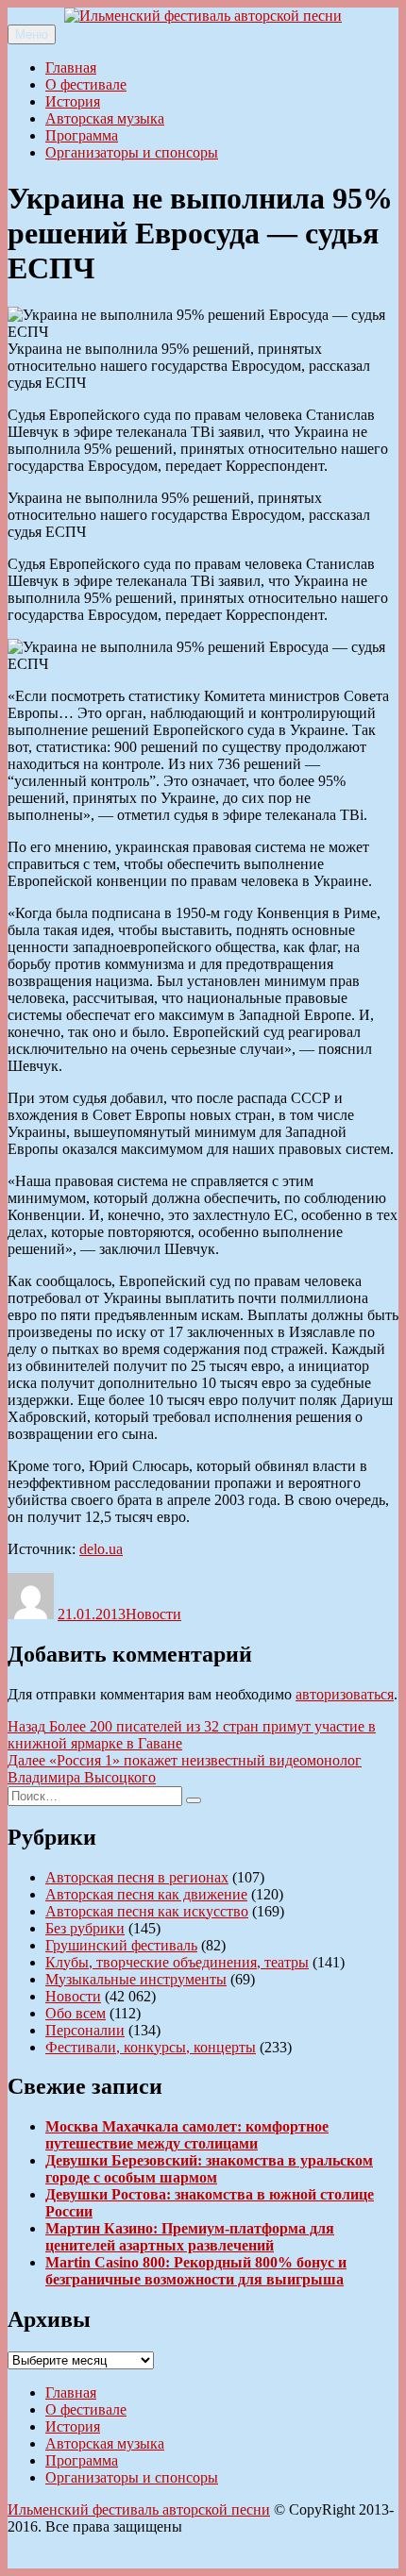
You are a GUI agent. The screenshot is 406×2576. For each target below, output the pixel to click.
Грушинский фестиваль (121, 1945)
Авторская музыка (105, 118)
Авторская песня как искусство (147, 1911)
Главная (71, 67)
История (73, 101)
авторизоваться (345, 1694)
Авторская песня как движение (146, 1894)
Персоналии (85, 2030)
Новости (153, 1614)
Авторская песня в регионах (137, 1877)
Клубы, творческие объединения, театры (177, 1962)
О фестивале (86, 84)
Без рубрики (85, 1928)
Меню (32, 34)
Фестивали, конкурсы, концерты (151, 2047)
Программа (82, 135)
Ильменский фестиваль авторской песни (139, 2509)
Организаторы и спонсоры (132, 152)
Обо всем (76, 2013)
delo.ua (101, 1549)
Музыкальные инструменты (136, 1979)
